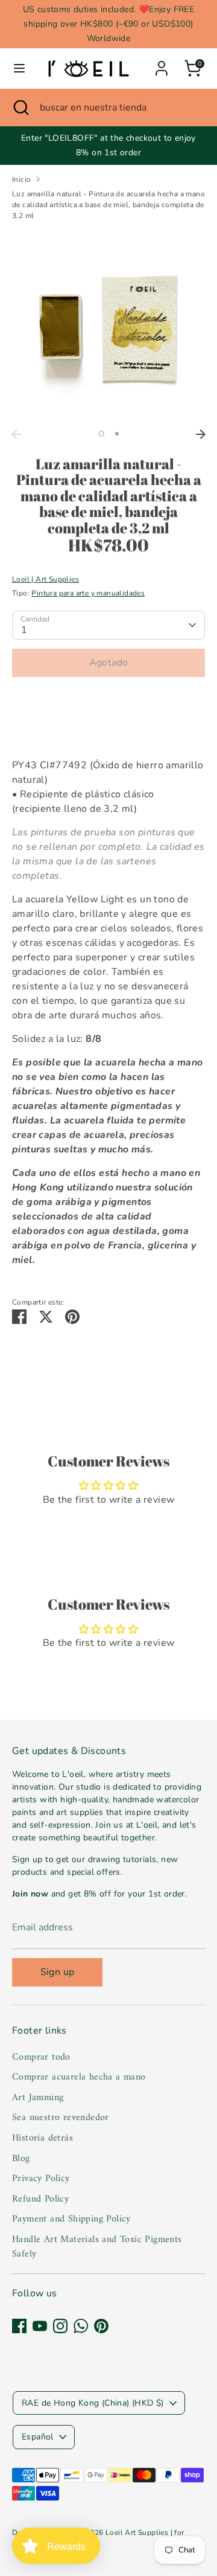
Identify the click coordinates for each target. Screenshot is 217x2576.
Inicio (21, 179)
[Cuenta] (162, 63)
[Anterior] (16, 434)
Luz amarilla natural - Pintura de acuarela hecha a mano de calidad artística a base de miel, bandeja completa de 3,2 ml (108, 205)
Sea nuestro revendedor (61, 2118)
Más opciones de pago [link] (109, 729)
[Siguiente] (201, 434)
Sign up (58, 1972)
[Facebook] (19, 2326)
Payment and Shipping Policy (71, 2219)
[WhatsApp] (81, 2326)
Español (38, 2437)
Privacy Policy (41, 2179)
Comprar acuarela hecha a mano (79, 2077)
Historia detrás (42, 2138)
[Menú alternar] (19, 68)
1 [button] (101, 434)
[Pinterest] (101, 2326)
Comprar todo (41, 2057)
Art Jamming (38, 2098)
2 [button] (117, 434)
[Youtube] (40, 2326)
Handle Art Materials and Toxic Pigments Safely (97, 2247)
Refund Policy (40, 2199)
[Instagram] (60, 2326)
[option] (108, 327)
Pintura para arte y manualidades (88, 593)
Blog (21, 2159)
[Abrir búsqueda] (20, 108)
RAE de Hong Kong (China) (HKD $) (93, 2403)
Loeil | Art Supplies (46, 579)
